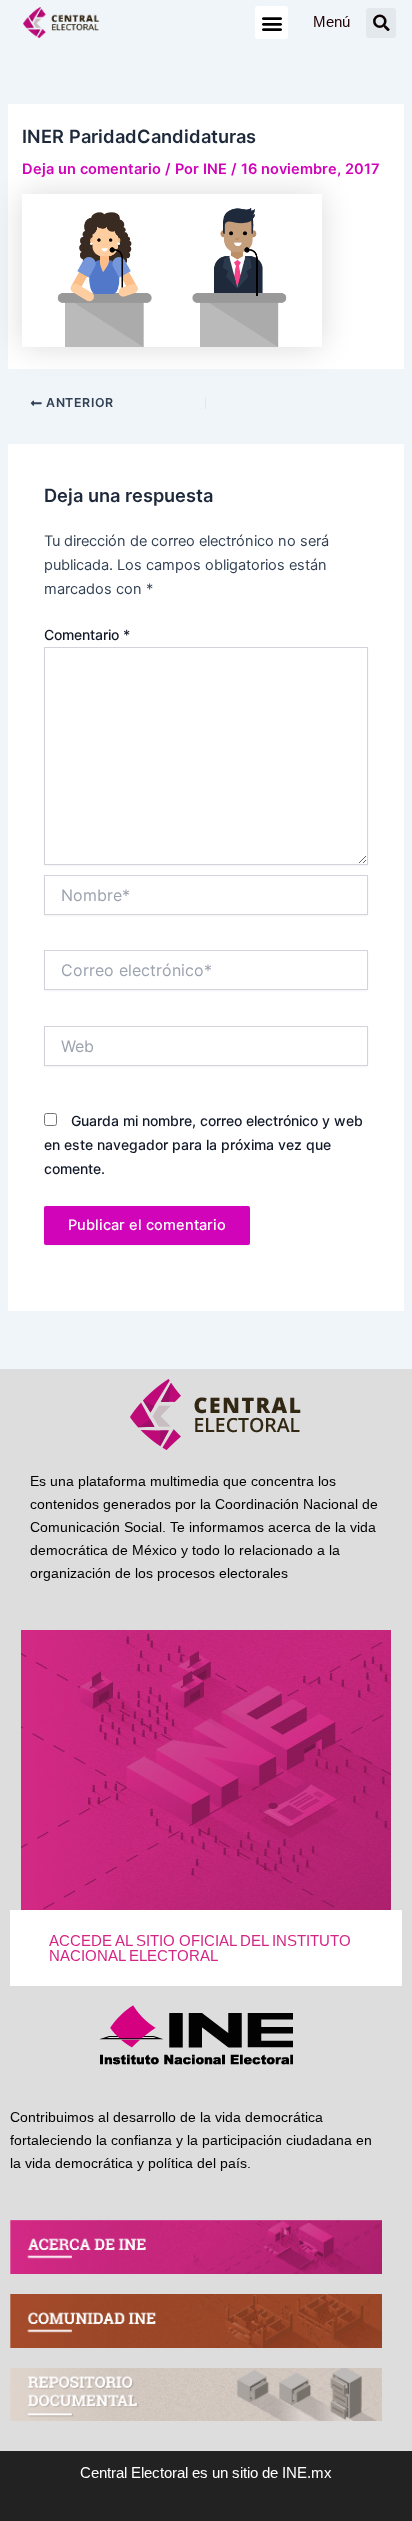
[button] (271, 22)
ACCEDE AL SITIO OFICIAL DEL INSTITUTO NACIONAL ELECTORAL (200, 1948)
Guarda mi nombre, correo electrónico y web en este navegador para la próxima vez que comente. (203, 1144)
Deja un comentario (91, 169)
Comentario (87, 634)
